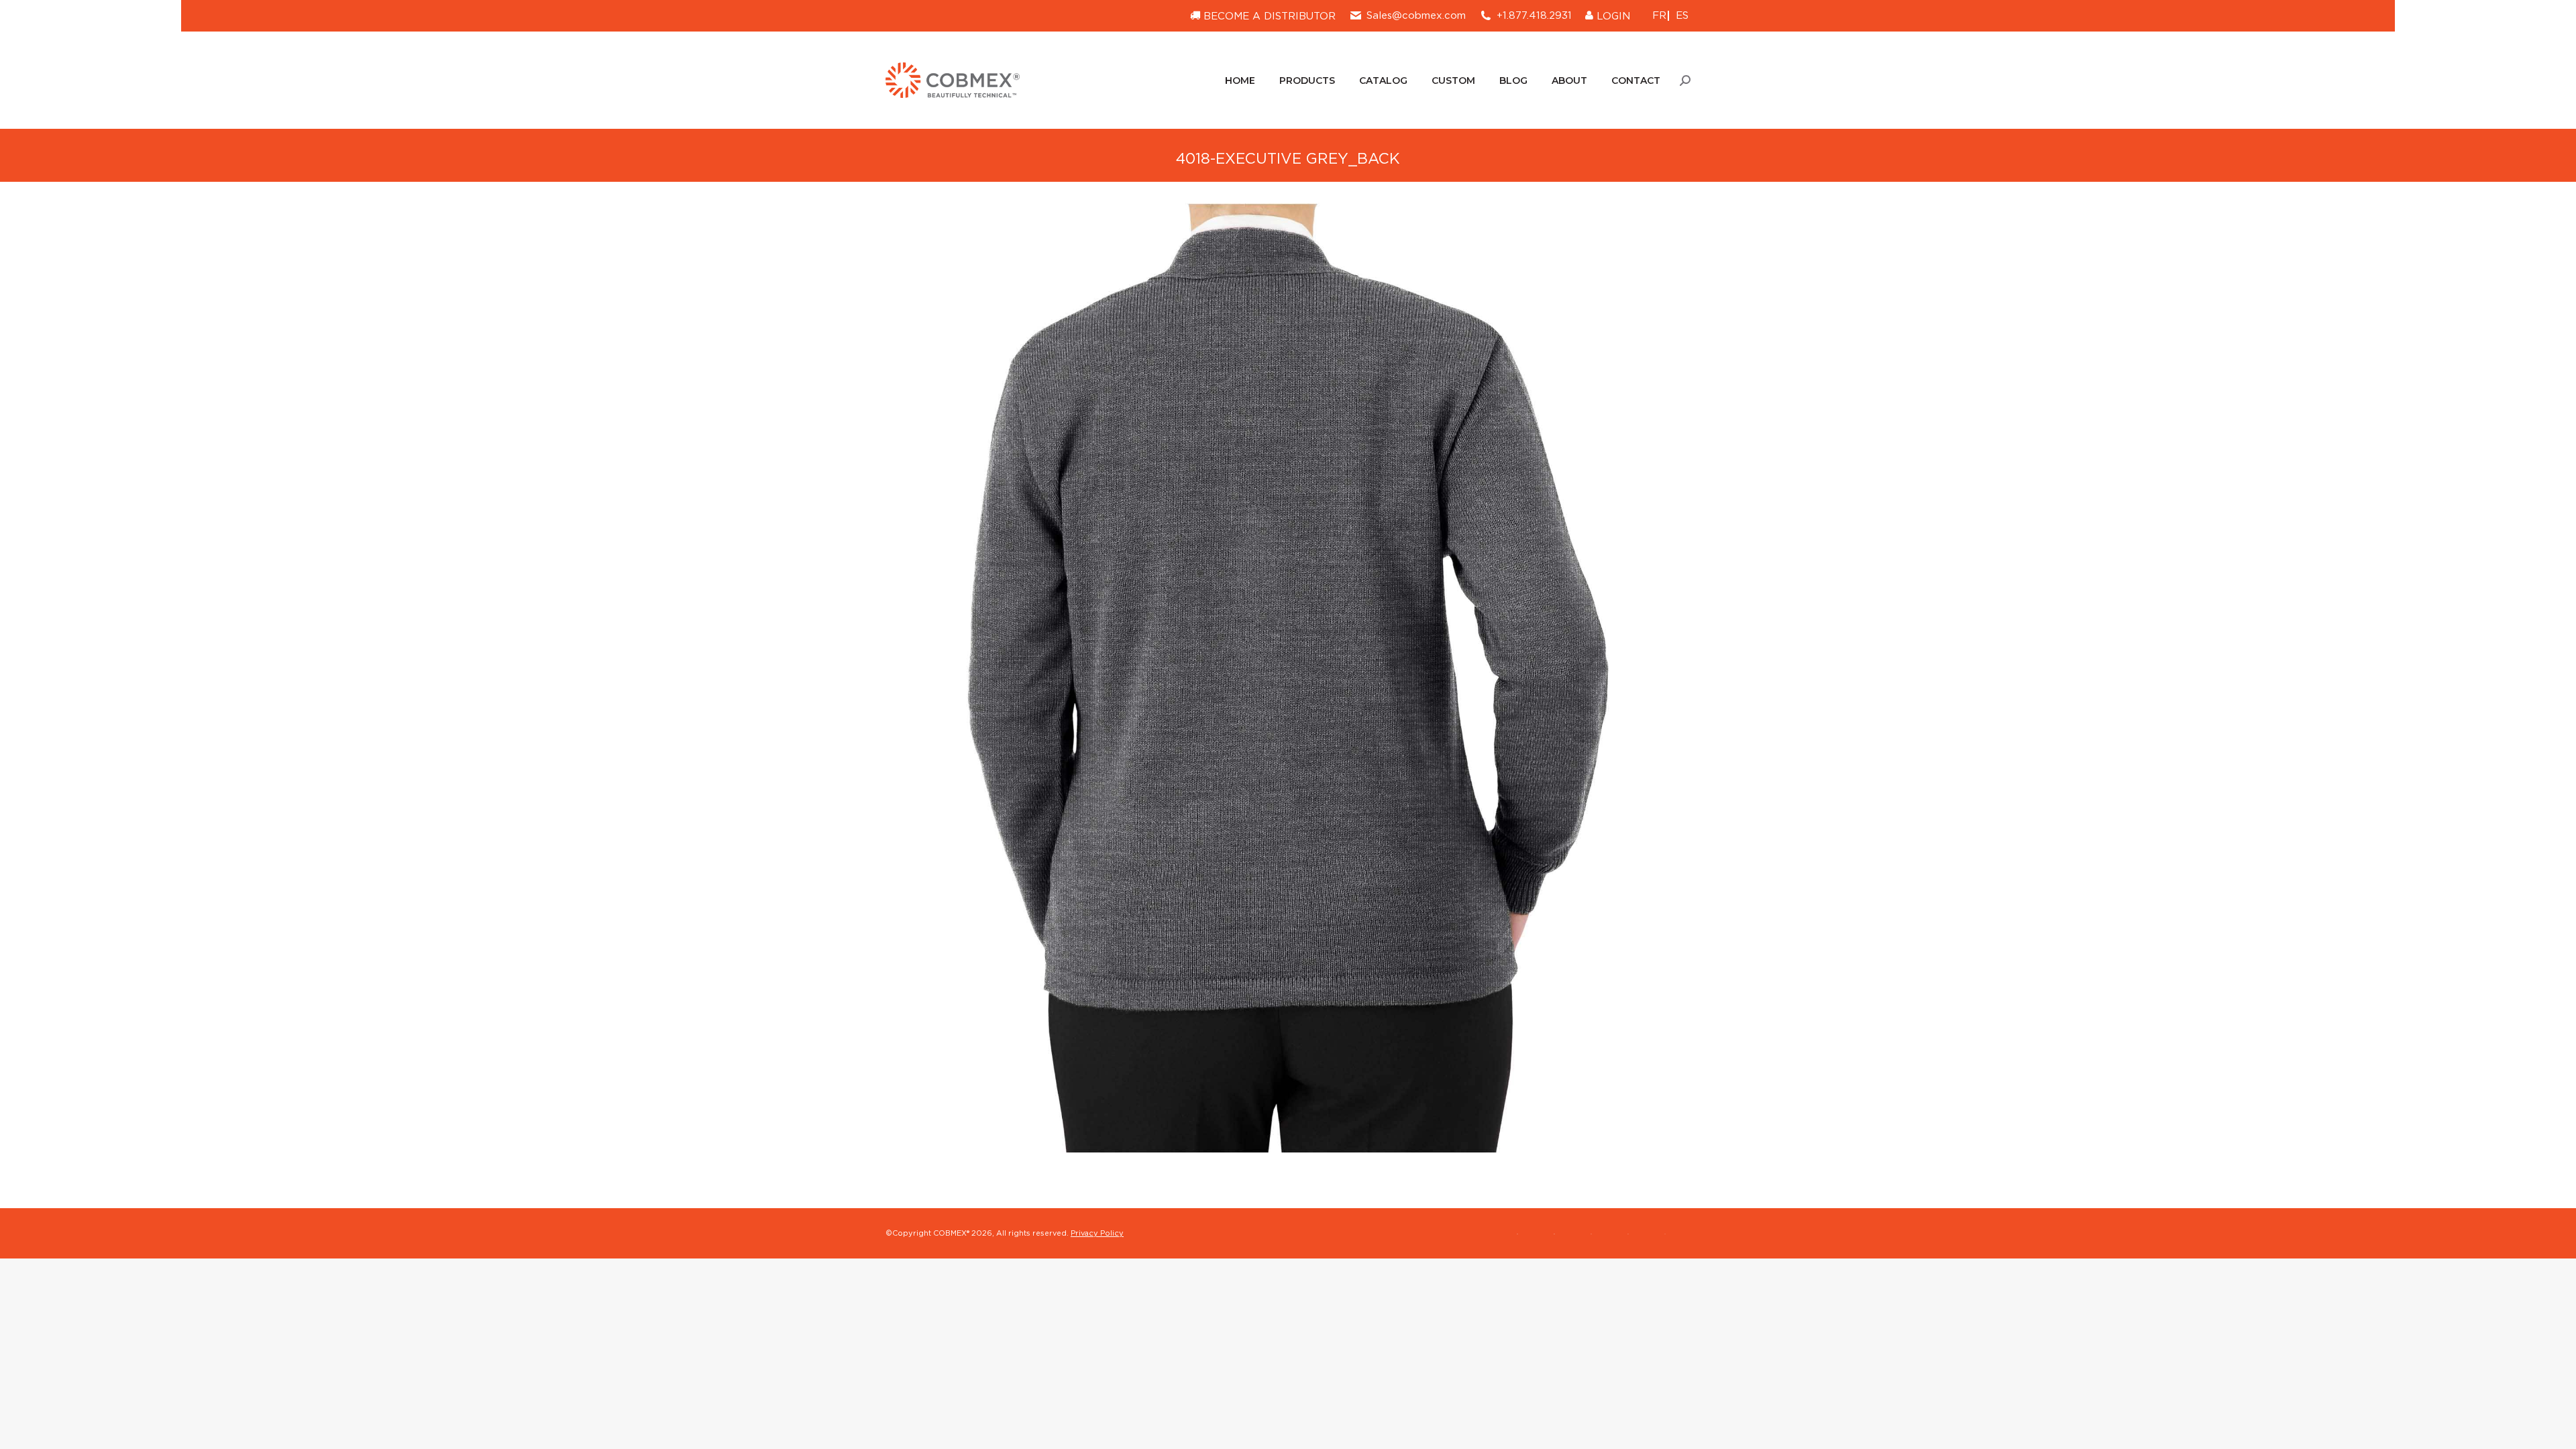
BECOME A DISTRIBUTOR (1268, 16)
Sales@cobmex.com (1416, 15)
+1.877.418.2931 (1534, 15)
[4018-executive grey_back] (1288, 678)
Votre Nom (2408, 1247)
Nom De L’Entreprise (2431, 1282)
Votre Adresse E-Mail (2432, 1353)
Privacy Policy (1097, 1233)
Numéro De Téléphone (2435, 1318)
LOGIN (1612, 16)
